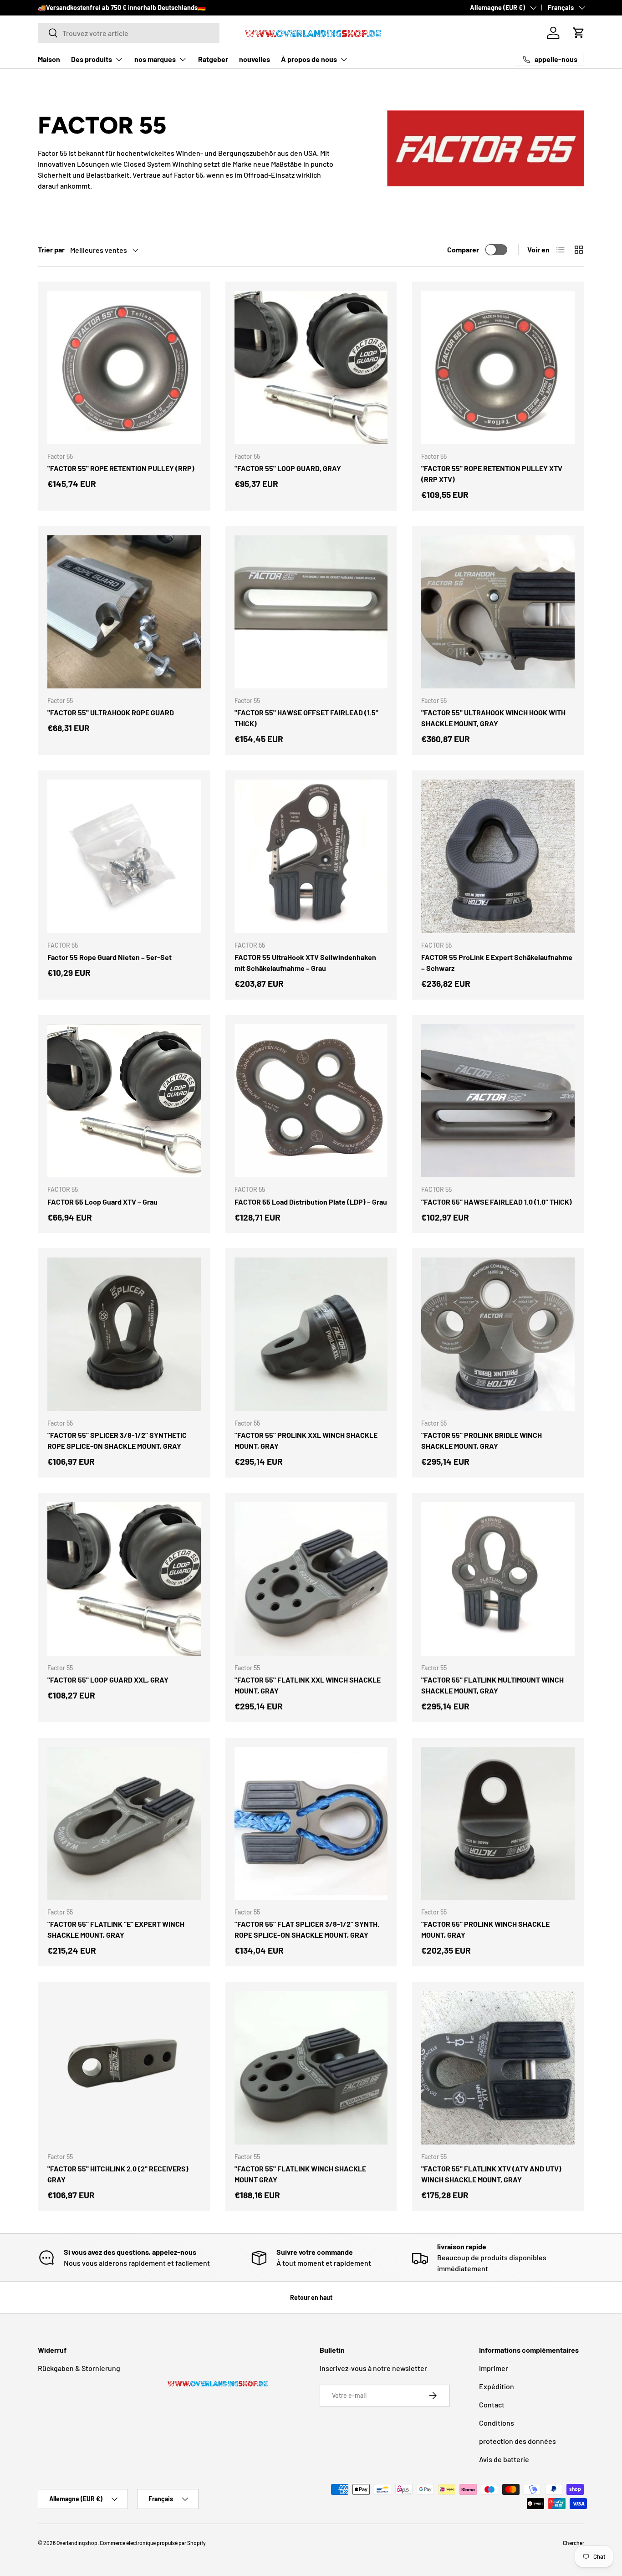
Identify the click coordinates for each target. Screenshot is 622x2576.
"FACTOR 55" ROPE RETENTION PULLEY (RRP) (121, 468)
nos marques (155, 59)
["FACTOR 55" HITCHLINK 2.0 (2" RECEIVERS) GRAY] (124, 2068)
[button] (579, 33)
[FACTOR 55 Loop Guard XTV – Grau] (124, 1101)
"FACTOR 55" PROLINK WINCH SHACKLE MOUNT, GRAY (485, 1929)
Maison (49, 59)
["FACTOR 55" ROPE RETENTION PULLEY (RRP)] (124, 367)
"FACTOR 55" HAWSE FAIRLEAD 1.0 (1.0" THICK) (497, 1202)
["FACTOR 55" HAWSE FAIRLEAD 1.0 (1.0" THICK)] (498, 1101)
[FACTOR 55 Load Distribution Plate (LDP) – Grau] (311, 1101)
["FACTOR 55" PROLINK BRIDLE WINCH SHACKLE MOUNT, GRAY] (498, 1334)
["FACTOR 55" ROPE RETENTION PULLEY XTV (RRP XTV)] (498, 367)
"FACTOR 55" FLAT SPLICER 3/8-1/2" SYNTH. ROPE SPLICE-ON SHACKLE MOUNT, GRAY (307, 1929)
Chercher (574, 2543)
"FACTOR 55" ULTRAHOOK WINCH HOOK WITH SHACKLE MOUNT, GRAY (493, 718)
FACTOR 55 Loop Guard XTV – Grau (102, 1202)
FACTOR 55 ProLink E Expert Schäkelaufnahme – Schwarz (497, 962)
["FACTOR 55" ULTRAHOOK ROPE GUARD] (124, 612)
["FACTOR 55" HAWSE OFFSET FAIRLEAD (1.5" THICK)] (311, 612)
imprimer (494, 2368)
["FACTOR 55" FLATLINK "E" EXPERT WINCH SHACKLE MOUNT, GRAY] (124, 1824)
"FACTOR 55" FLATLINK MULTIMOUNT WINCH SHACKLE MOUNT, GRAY (492, 1685)
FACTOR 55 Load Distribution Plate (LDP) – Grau (311, 1202)
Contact (492, 2404)
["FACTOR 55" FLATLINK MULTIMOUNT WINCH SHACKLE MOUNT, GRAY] (498, 1579)
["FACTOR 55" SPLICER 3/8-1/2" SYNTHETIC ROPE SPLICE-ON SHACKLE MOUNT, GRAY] (124, 1334)
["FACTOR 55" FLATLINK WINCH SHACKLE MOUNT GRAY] (311, 2068)
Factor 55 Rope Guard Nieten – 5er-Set (110, 957)
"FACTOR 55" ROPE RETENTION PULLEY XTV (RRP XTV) (492, 474)
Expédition (497, 2386)
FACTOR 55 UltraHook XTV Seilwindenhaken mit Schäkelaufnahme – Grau (305, 962)
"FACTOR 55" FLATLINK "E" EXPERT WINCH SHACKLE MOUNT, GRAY (116, 1929)
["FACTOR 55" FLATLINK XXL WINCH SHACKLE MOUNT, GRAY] (311, 1579)
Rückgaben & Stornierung (79, 2368)
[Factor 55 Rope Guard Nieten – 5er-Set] (124, 856)
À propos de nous (309, 59)
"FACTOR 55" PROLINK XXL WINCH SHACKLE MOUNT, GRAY (306, 1440)
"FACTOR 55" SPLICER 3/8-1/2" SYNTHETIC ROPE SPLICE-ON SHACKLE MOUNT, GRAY (117, 1440)
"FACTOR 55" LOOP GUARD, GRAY (288, 468)
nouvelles (255, 59)
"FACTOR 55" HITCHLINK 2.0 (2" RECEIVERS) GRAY (118, 2174)
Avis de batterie (504, 2459)
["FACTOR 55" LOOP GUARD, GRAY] (311, 367)
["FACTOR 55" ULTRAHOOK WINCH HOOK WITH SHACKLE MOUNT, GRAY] (498, 612)
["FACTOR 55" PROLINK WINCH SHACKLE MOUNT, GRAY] (498, 1824)
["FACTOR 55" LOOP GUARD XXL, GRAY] (124, 1579)
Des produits (92, 59)
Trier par (51, 249)
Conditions (497, 2423)
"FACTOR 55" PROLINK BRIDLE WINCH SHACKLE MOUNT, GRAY (482, 1440)
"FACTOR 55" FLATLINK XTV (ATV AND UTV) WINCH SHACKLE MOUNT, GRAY (491, 2174)
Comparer (463, 249)
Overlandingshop (77, 2543)
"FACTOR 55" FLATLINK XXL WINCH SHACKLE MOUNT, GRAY (308, 1685)
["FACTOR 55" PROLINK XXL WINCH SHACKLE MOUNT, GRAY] (311, 1334)
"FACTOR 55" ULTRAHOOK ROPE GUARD (111, 712)
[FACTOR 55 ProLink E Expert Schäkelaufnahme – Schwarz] (498, 856)
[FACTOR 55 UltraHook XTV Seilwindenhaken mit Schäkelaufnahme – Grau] (311, 856)
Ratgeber (213, 59)
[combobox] (129, 33)
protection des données (517, 2441)
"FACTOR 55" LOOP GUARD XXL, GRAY (108, 1680)
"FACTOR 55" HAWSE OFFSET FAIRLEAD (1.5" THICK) (306, 718)
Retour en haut (311, 2297)
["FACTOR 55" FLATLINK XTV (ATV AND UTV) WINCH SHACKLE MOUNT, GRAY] (498, 2068)
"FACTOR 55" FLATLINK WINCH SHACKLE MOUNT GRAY (300, 2174)
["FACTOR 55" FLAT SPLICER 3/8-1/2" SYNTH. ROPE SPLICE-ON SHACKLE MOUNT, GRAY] (311, 1824)
